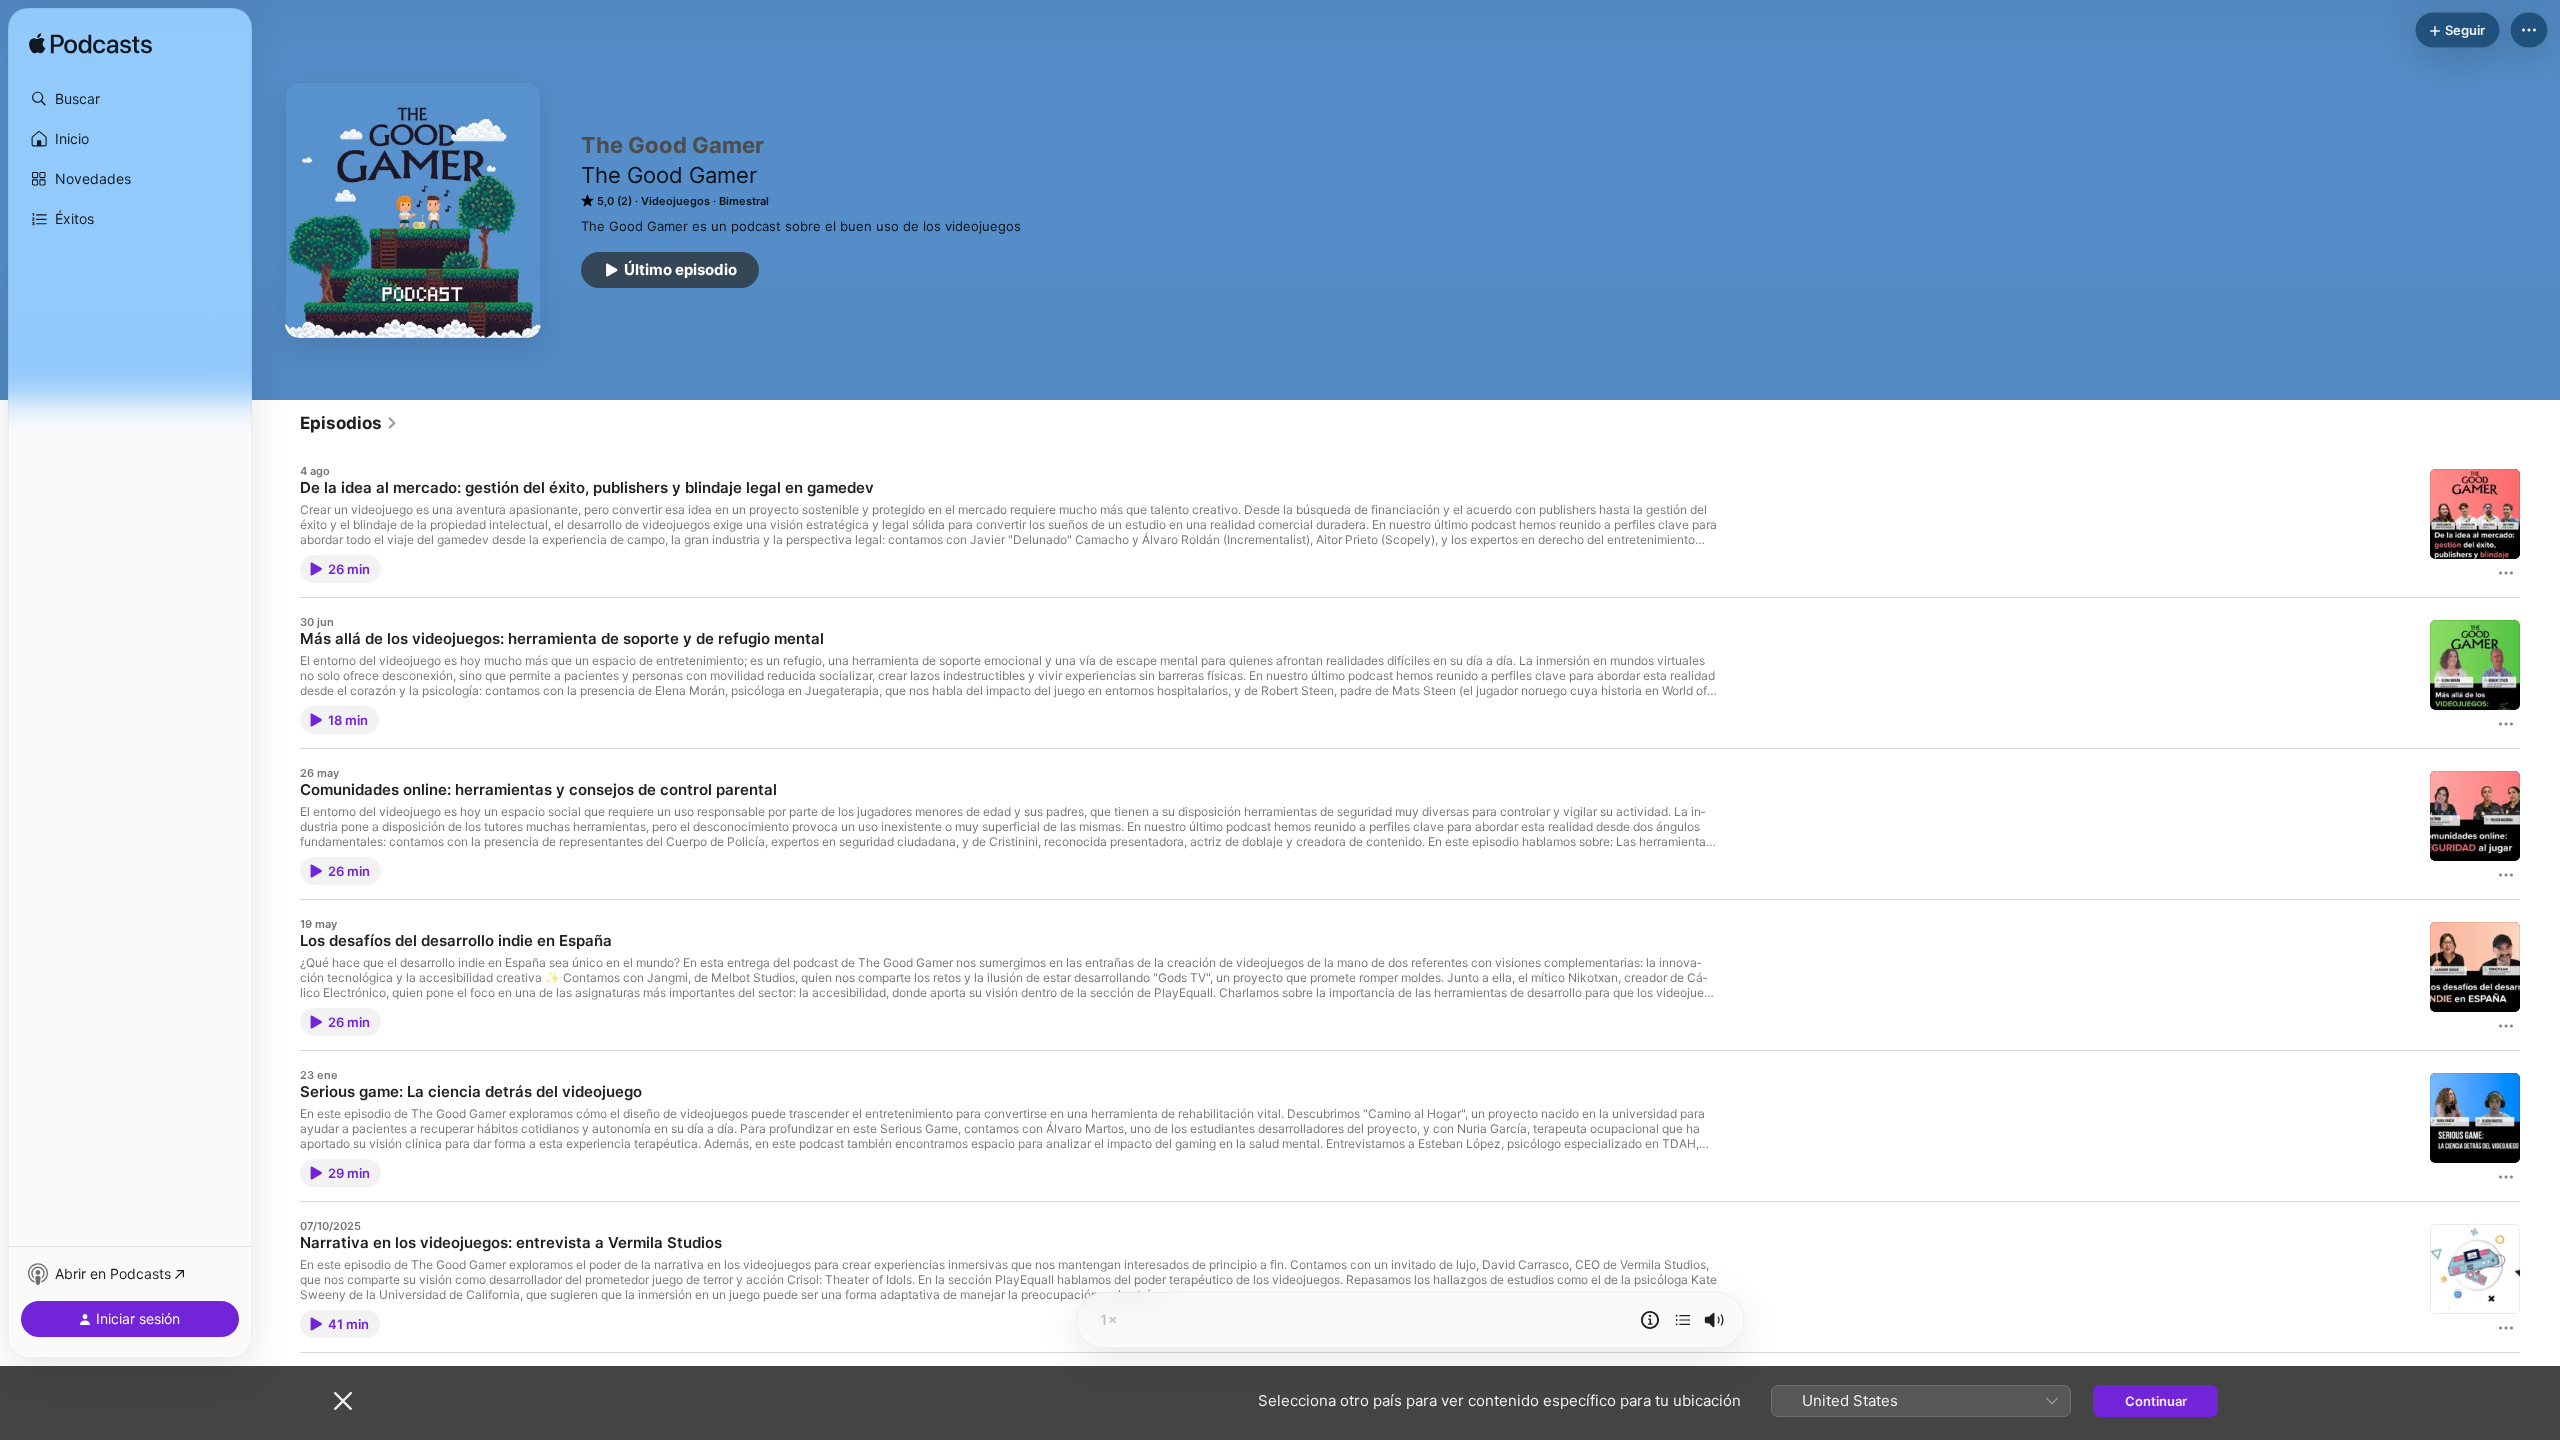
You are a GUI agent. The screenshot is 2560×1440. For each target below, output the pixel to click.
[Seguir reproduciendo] (1683, 1320)
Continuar (2156, 1401)
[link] (349, 423)
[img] (90, 45)
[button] (130, 99)
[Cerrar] (343, 1401)
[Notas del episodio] (1650, 1320)
